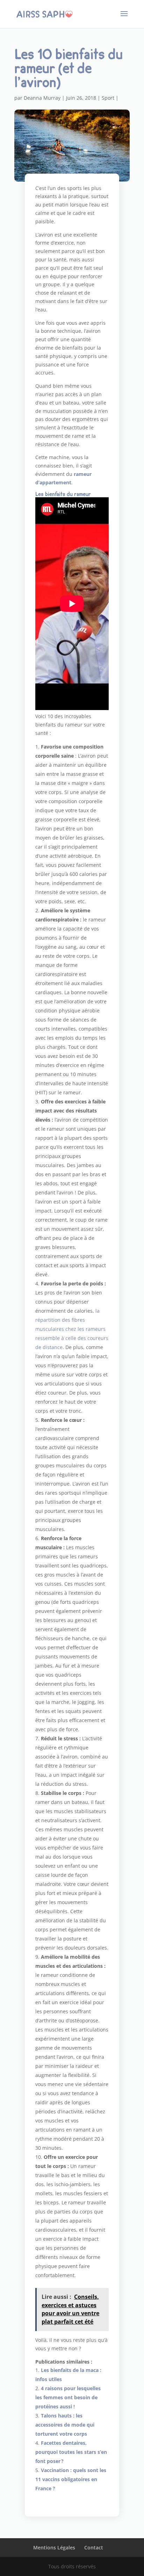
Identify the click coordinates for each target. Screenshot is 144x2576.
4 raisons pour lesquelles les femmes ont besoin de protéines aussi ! (68, 2397)
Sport (108, 98)
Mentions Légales (54, 2547)
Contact (94, 2547)
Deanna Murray (42, 98)
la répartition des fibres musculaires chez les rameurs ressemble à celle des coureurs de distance (72, 1329)
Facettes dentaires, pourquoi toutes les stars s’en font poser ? (71, 2452)
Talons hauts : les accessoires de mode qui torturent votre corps (65, 2425)
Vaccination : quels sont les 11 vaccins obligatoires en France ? (71, 2479)
